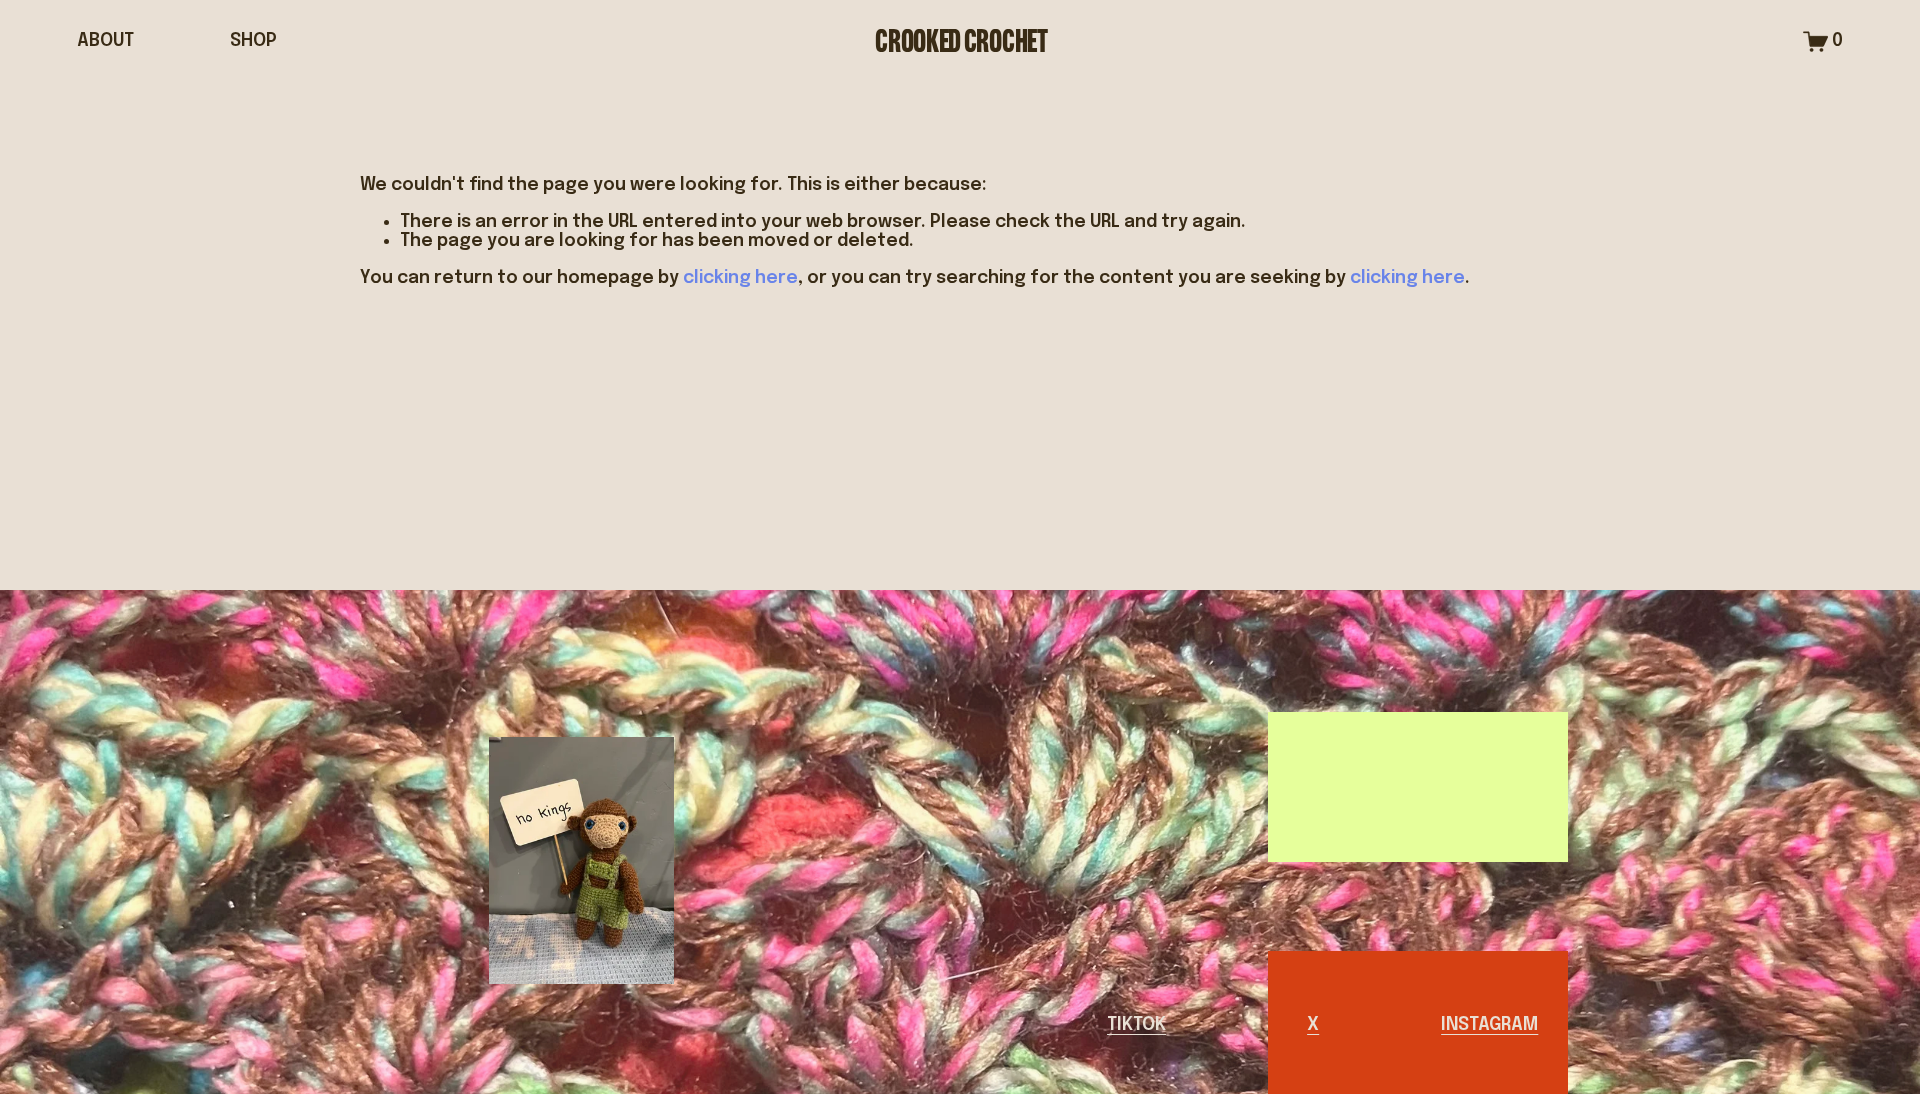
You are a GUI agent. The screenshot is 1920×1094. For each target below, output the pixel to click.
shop (1288, 786)
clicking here (740, 278)
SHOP (253, 41)
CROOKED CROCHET (961, 41)
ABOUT (105, 41)
